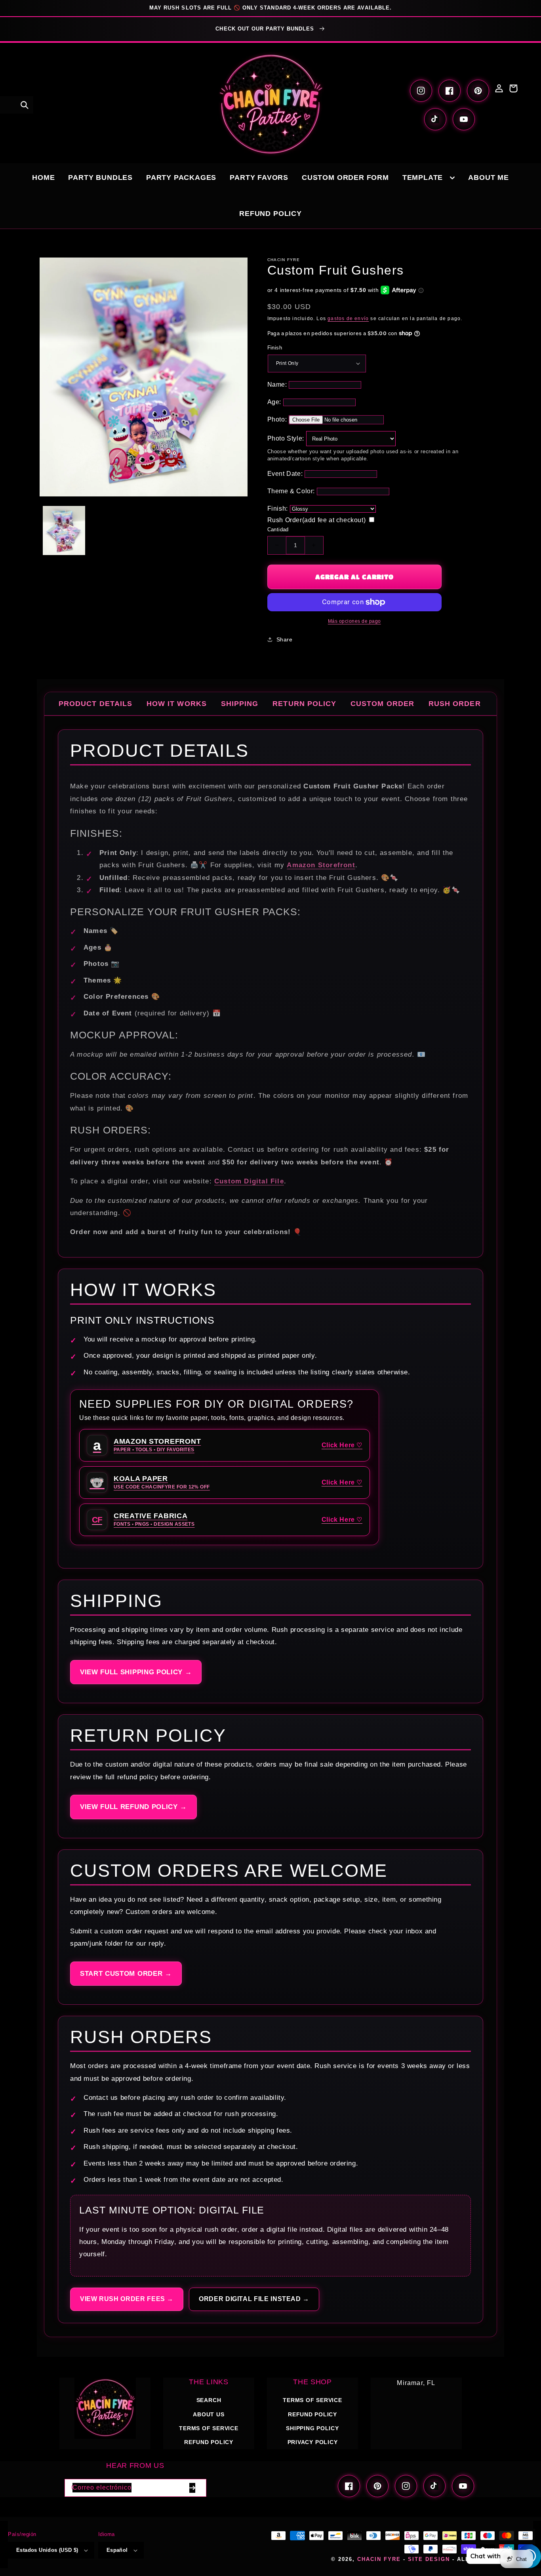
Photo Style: (286, 438)
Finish (275, 348)
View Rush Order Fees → (127, 2299)
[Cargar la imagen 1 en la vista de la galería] (64, 530)
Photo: (277, 419)
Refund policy (209, 2442)
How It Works (177, 704)
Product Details (95, 704)
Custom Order (382, 704)
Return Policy (304, 704)
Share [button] (285, 639)
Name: (277, 384)
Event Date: (285, 474)
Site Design (429, 2559)
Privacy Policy (313, 2442)
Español (117, 2550)
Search (209, 2400)
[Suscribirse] (192, 2488)
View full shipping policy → (136, 1672)
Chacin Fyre (379, 2559)
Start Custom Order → (126, 1974)
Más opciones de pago (354, 621)
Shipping (240, 704)
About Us (209, 2414)
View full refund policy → (133, 1807)
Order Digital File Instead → (254, 2299)
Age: (274, 402)
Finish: (278, 509)
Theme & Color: (291, 491)
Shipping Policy (312, 2428)
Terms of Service (209, 2428)
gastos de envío (348, 319)
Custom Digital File (249, 1181)
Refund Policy (312, 2414)
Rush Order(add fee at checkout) (317, 520)
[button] (25, 105)
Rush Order (455, 704)
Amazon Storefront (321, 865)
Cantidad (278, 530)
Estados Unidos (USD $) (47, 2550)
